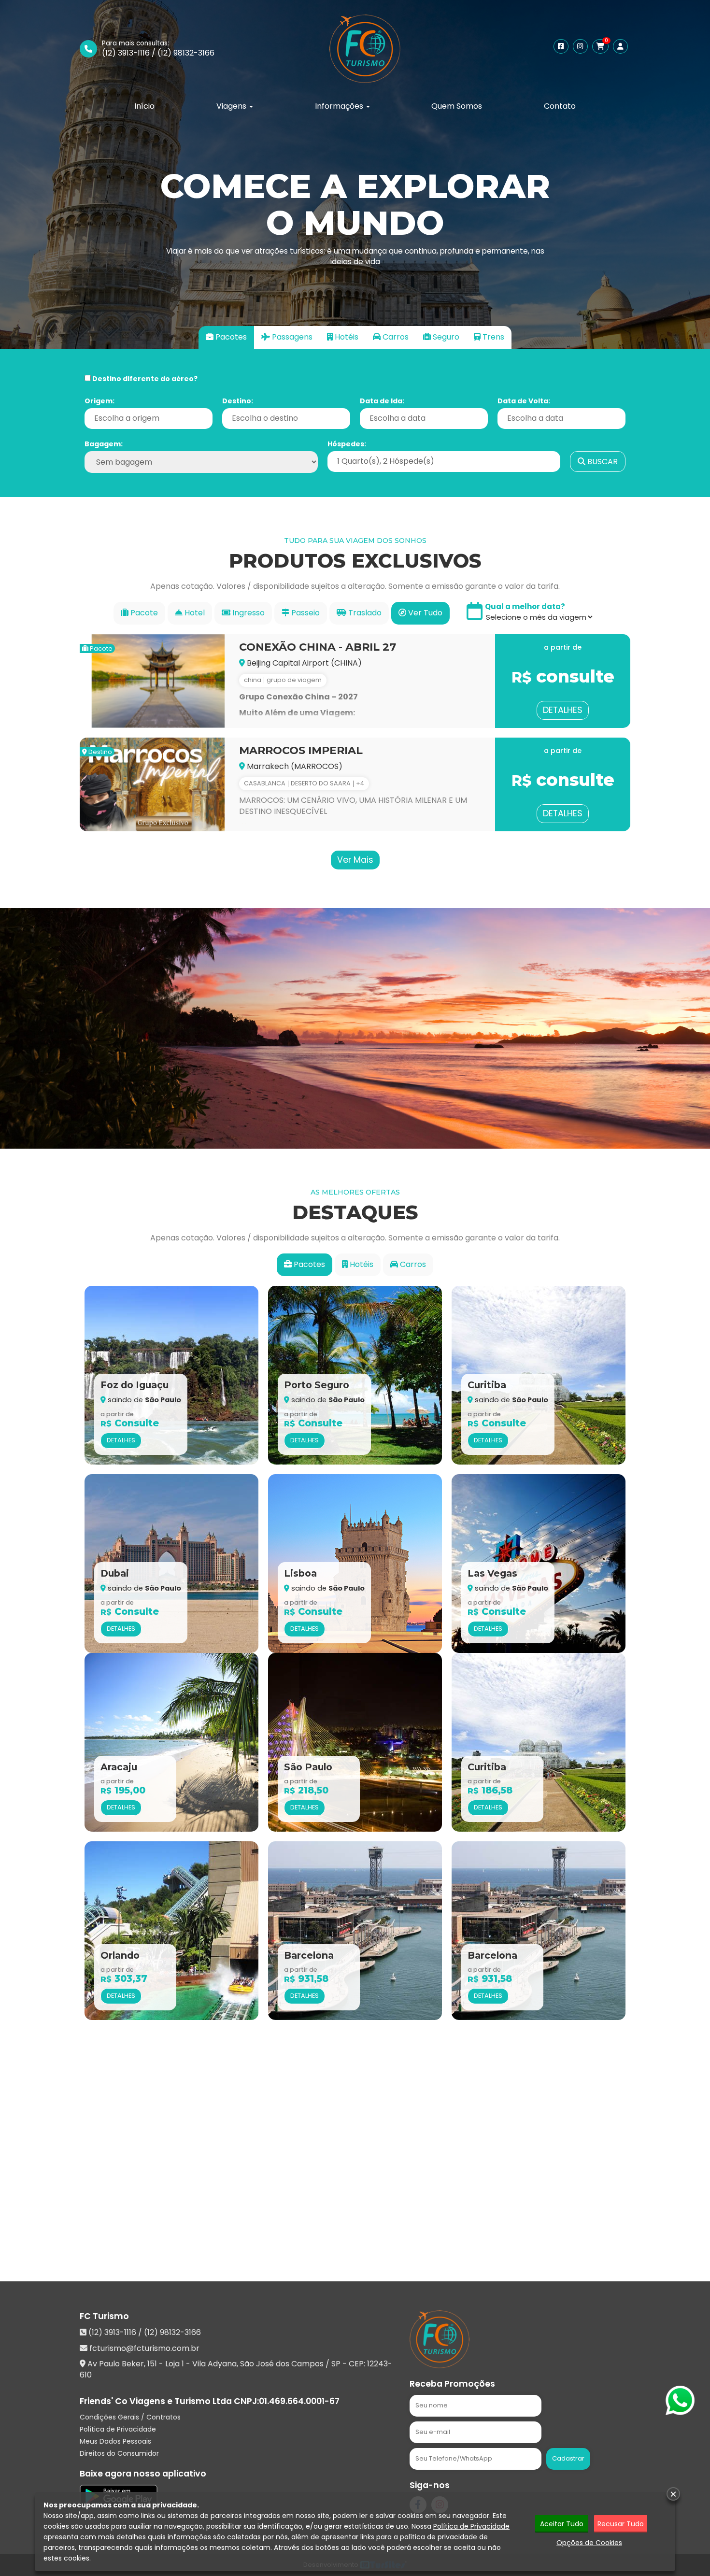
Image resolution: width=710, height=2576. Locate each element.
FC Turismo (104, 2316)
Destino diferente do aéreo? (144, 379)
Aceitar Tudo (562, 2524)
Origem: (99, 401)
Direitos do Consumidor (119, 2453)
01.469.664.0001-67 (299, 2401)
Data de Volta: (524, 401)
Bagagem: (104, 444)
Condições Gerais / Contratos (130, 2417)
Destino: (238, 401)
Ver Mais (355, 860)
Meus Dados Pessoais (115, 2441)
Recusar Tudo (621, 2524)
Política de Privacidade (118, 2429)
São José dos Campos (282, 2364)
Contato (560, 106)
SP (336, 2364)
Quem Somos (457, 106)
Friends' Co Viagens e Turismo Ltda (156, 2401)
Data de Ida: (382, 401)
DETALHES (563, 710)
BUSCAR (602, 462)
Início (144, 106)
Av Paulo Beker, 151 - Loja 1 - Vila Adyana (162, 2364)
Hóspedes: (347, 444)
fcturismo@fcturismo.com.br (144, 2348)
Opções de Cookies (589, 2543)
